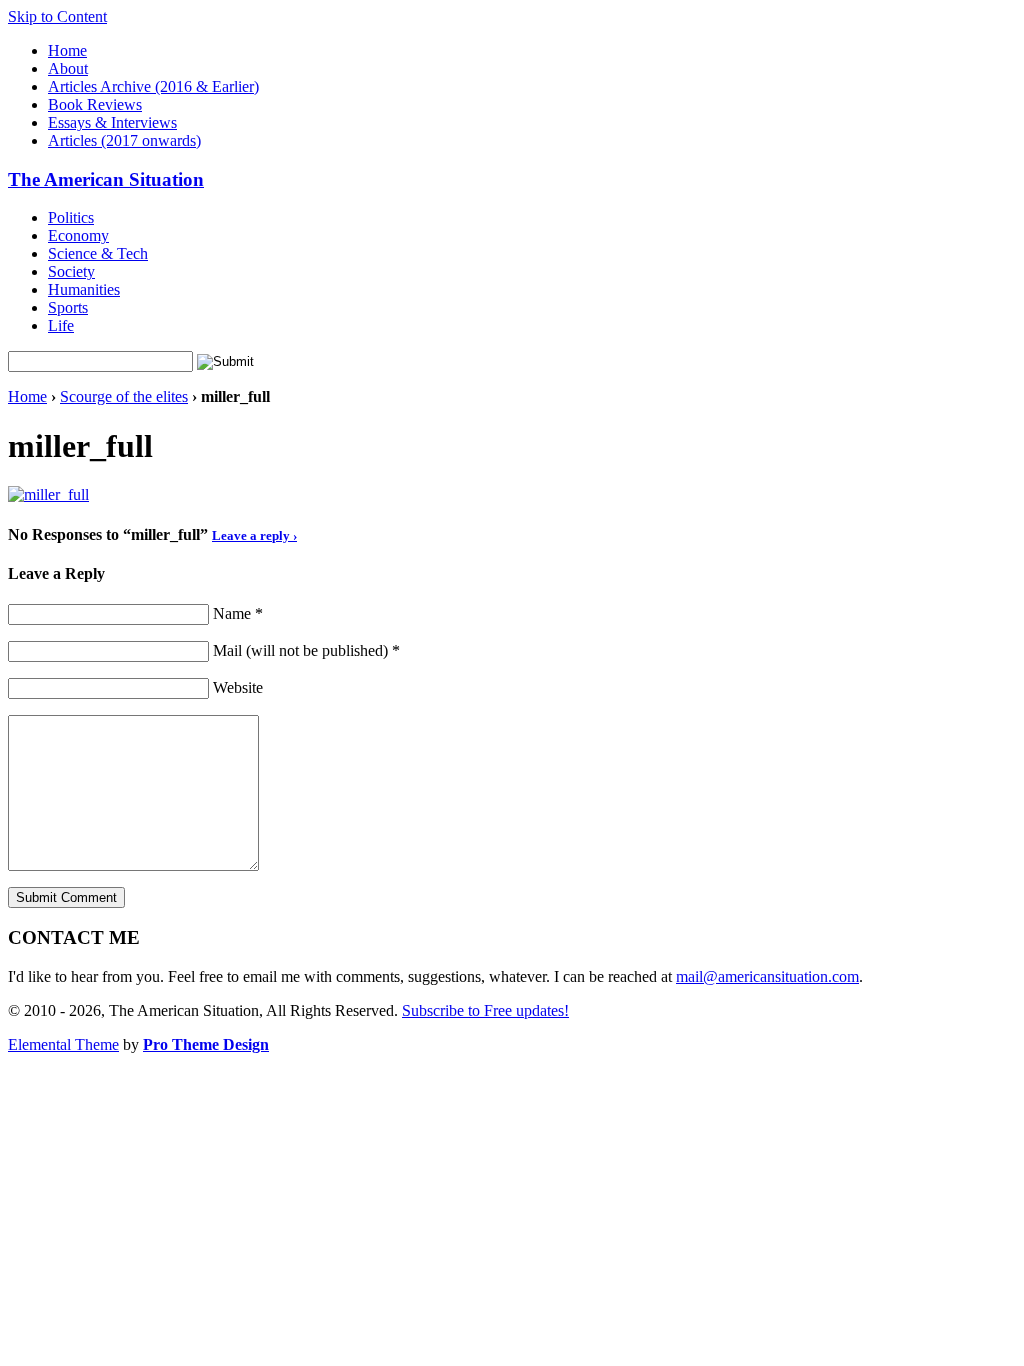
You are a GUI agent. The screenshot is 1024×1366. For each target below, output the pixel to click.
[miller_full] (48, 494)
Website (238, 687)
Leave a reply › (254, 535)
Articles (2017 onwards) (124, 140)
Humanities (84, 289)
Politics (71, 217)
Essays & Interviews (112, 122)
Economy (78, 235)
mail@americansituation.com (767, 976)
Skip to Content (57, 16)
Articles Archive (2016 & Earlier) (153, 86)
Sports (68, 307)
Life (61, 325)
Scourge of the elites (124, 396)
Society (71, 271)
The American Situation (106, 179)
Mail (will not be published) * (306, 650)
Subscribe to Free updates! (485, 1010)
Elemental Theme (63, 1044)
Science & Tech (98, 253)
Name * (238, 613)
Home (67, 50)
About (68, 68)
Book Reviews (95, 104)
